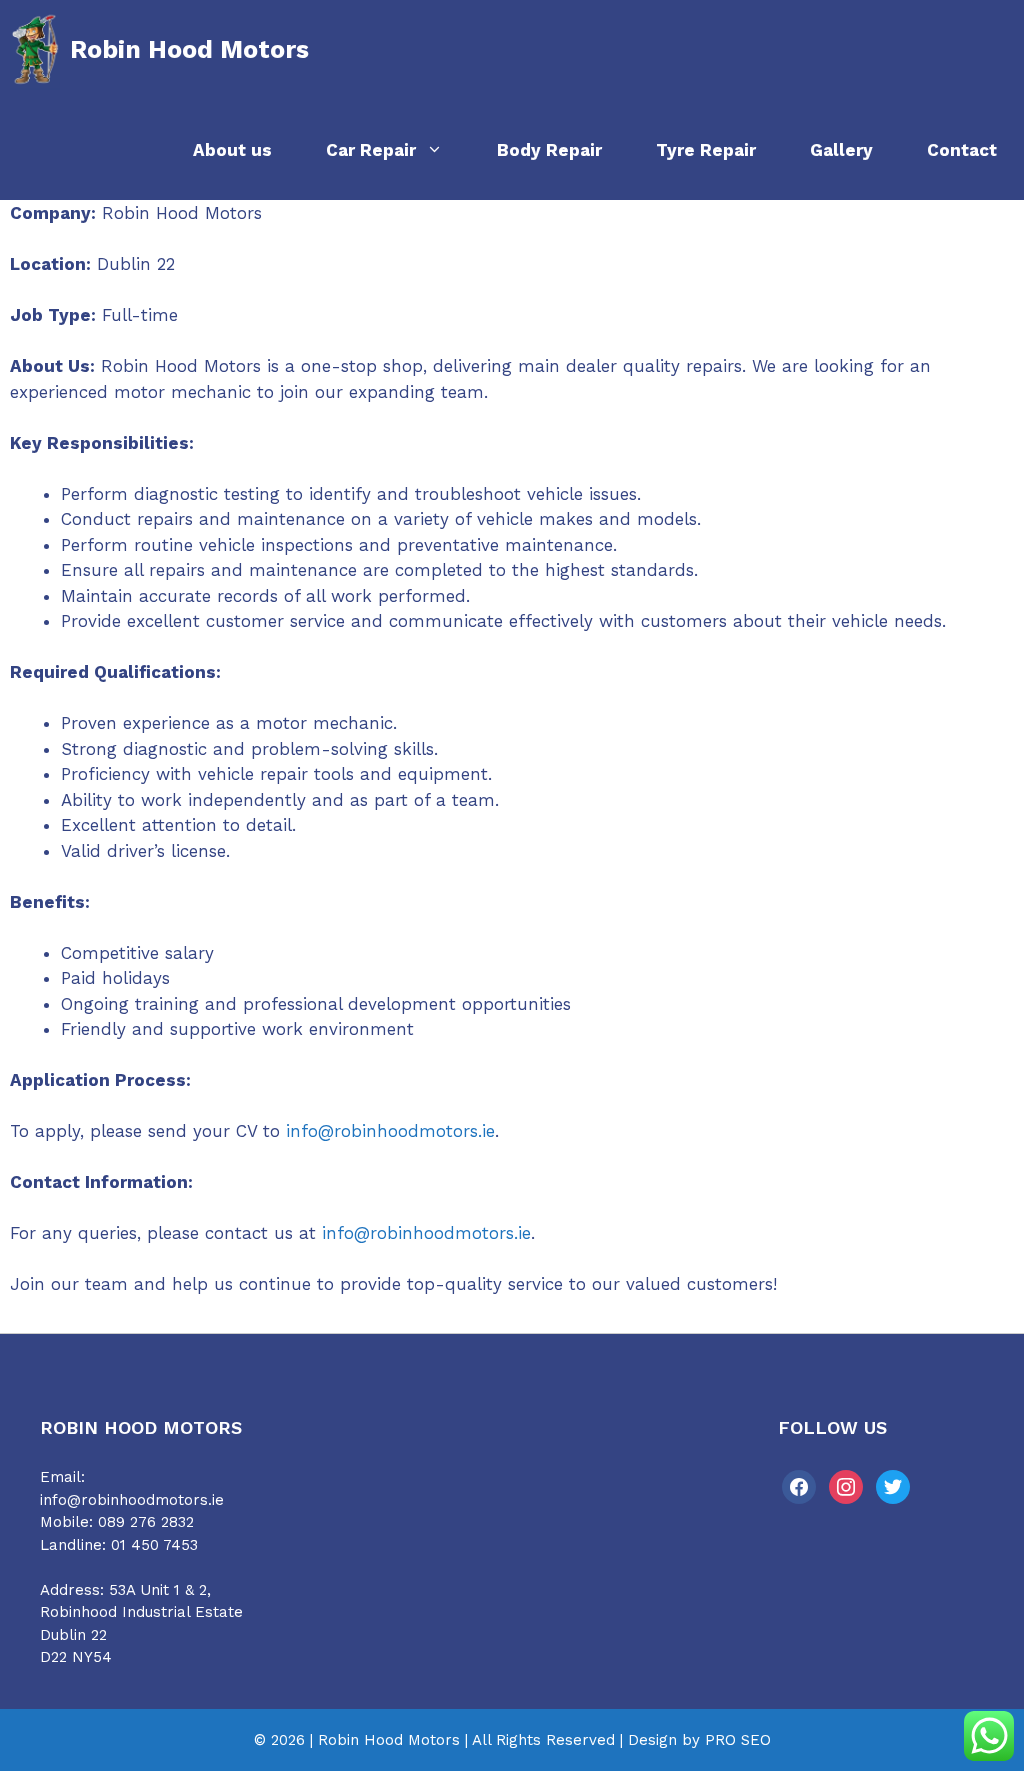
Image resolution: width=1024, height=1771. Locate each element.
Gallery (841, 150)
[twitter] (893, 1486)
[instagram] (846, 1486)
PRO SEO (738, 1740)
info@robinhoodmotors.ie (390, 1131)
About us (232, 150)
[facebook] (799, 1486)
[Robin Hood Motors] (35, 50)
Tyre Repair (706, 150)
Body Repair (549, 150)
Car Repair (371, 150)
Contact (962, 150)
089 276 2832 (146, 1522)
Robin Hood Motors (189, 49)
